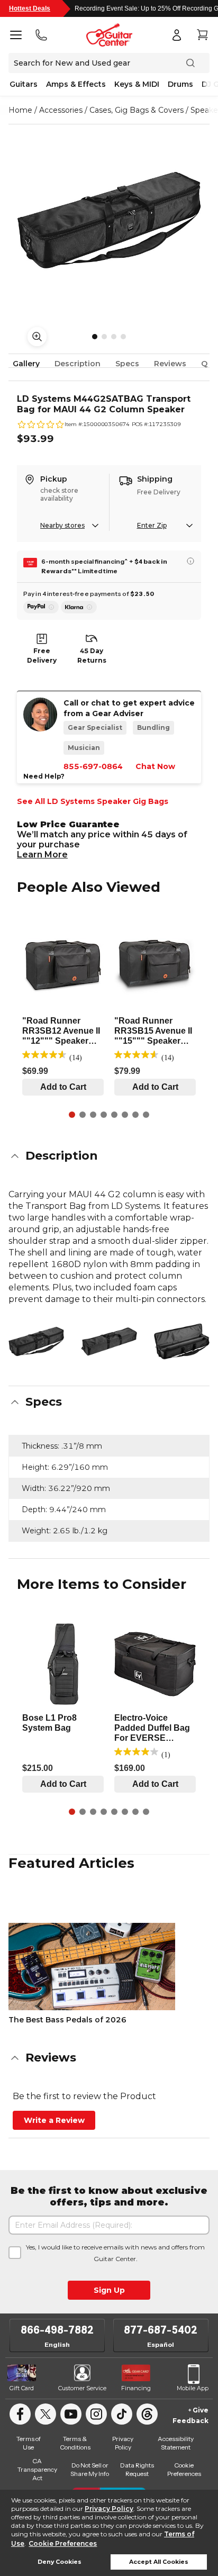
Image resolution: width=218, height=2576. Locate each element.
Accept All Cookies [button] (159, 2562)
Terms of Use (29, 2443)
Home (20, 110)
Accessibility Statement (176, 2443)
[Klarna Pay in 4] (79, 607)
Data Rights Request (137, 2469)
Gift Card (22, 2388)
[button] (109, 1156)
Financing (136, 2388)
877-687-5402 (161, 2330)
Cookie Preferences (63, 2543)
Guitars (24, 84)
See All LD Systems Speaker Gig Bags (93, 801)
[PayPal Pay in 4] (41, 607)
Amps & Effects (76, 84)
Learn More (42, 855)
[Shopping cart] (202, 35)
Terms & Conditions (75, 2443)
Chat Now (155, 766)
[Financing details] (190, 561)
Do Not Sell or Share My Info (90, 2469)
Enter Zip (152, 525)
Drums (180, 84)
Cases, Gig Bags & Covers (137, 110)
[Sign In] (177, 35)
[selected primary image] (109, 220)
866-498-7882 (57, 2330)
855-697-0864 (93, 766)
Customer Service (82, 2388)
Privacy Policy (109, 2509)
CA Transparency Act (37, 2469)
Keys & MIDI (137, 84)
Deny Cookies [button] (60, 2562)
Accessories (61, 110)
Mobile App (193, 2388)
